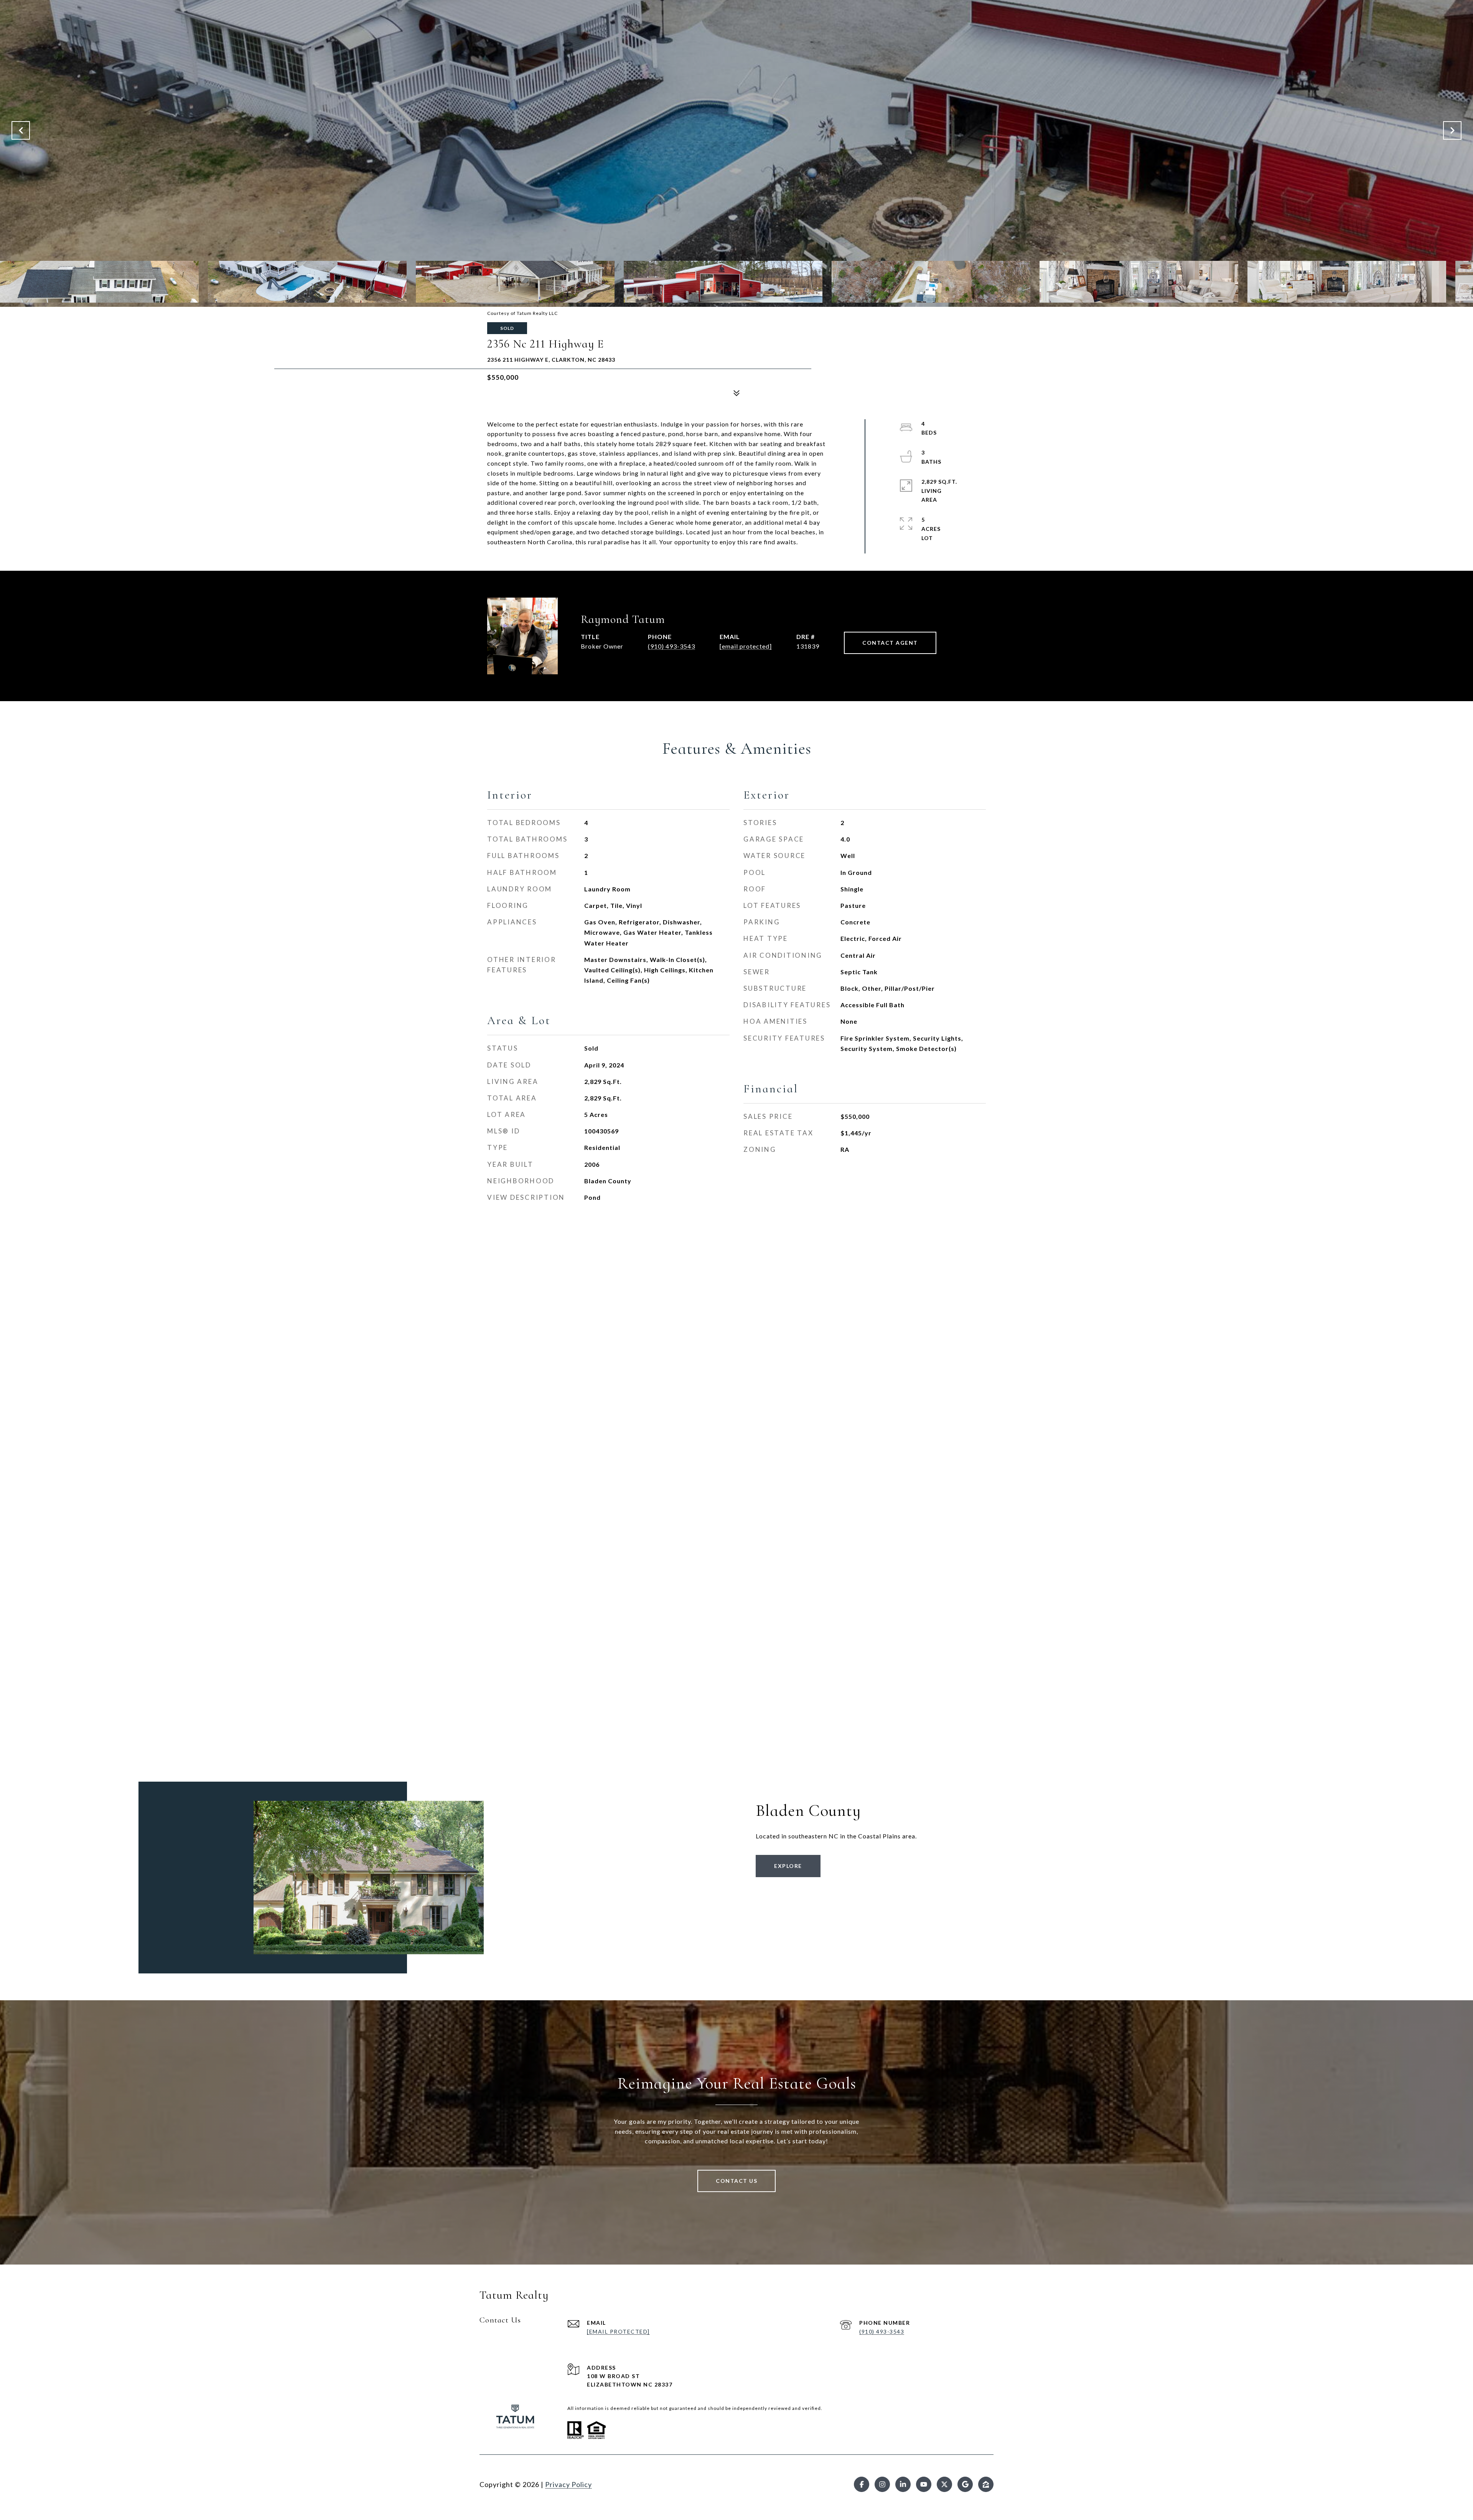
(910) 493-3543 (671, 646)
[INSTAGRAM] (882, 2484)
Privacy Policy (568, 2484)
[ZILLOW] (986, 2484)
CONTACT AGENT (890, 643)
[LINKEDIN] (903, 2484)
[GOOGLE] (965, 2484)
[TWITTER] (944, 2484)
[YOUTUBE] (924, 2484)
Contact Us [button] (736, 2181)
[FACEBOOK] (862, 2484)
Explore (788, 1866)
